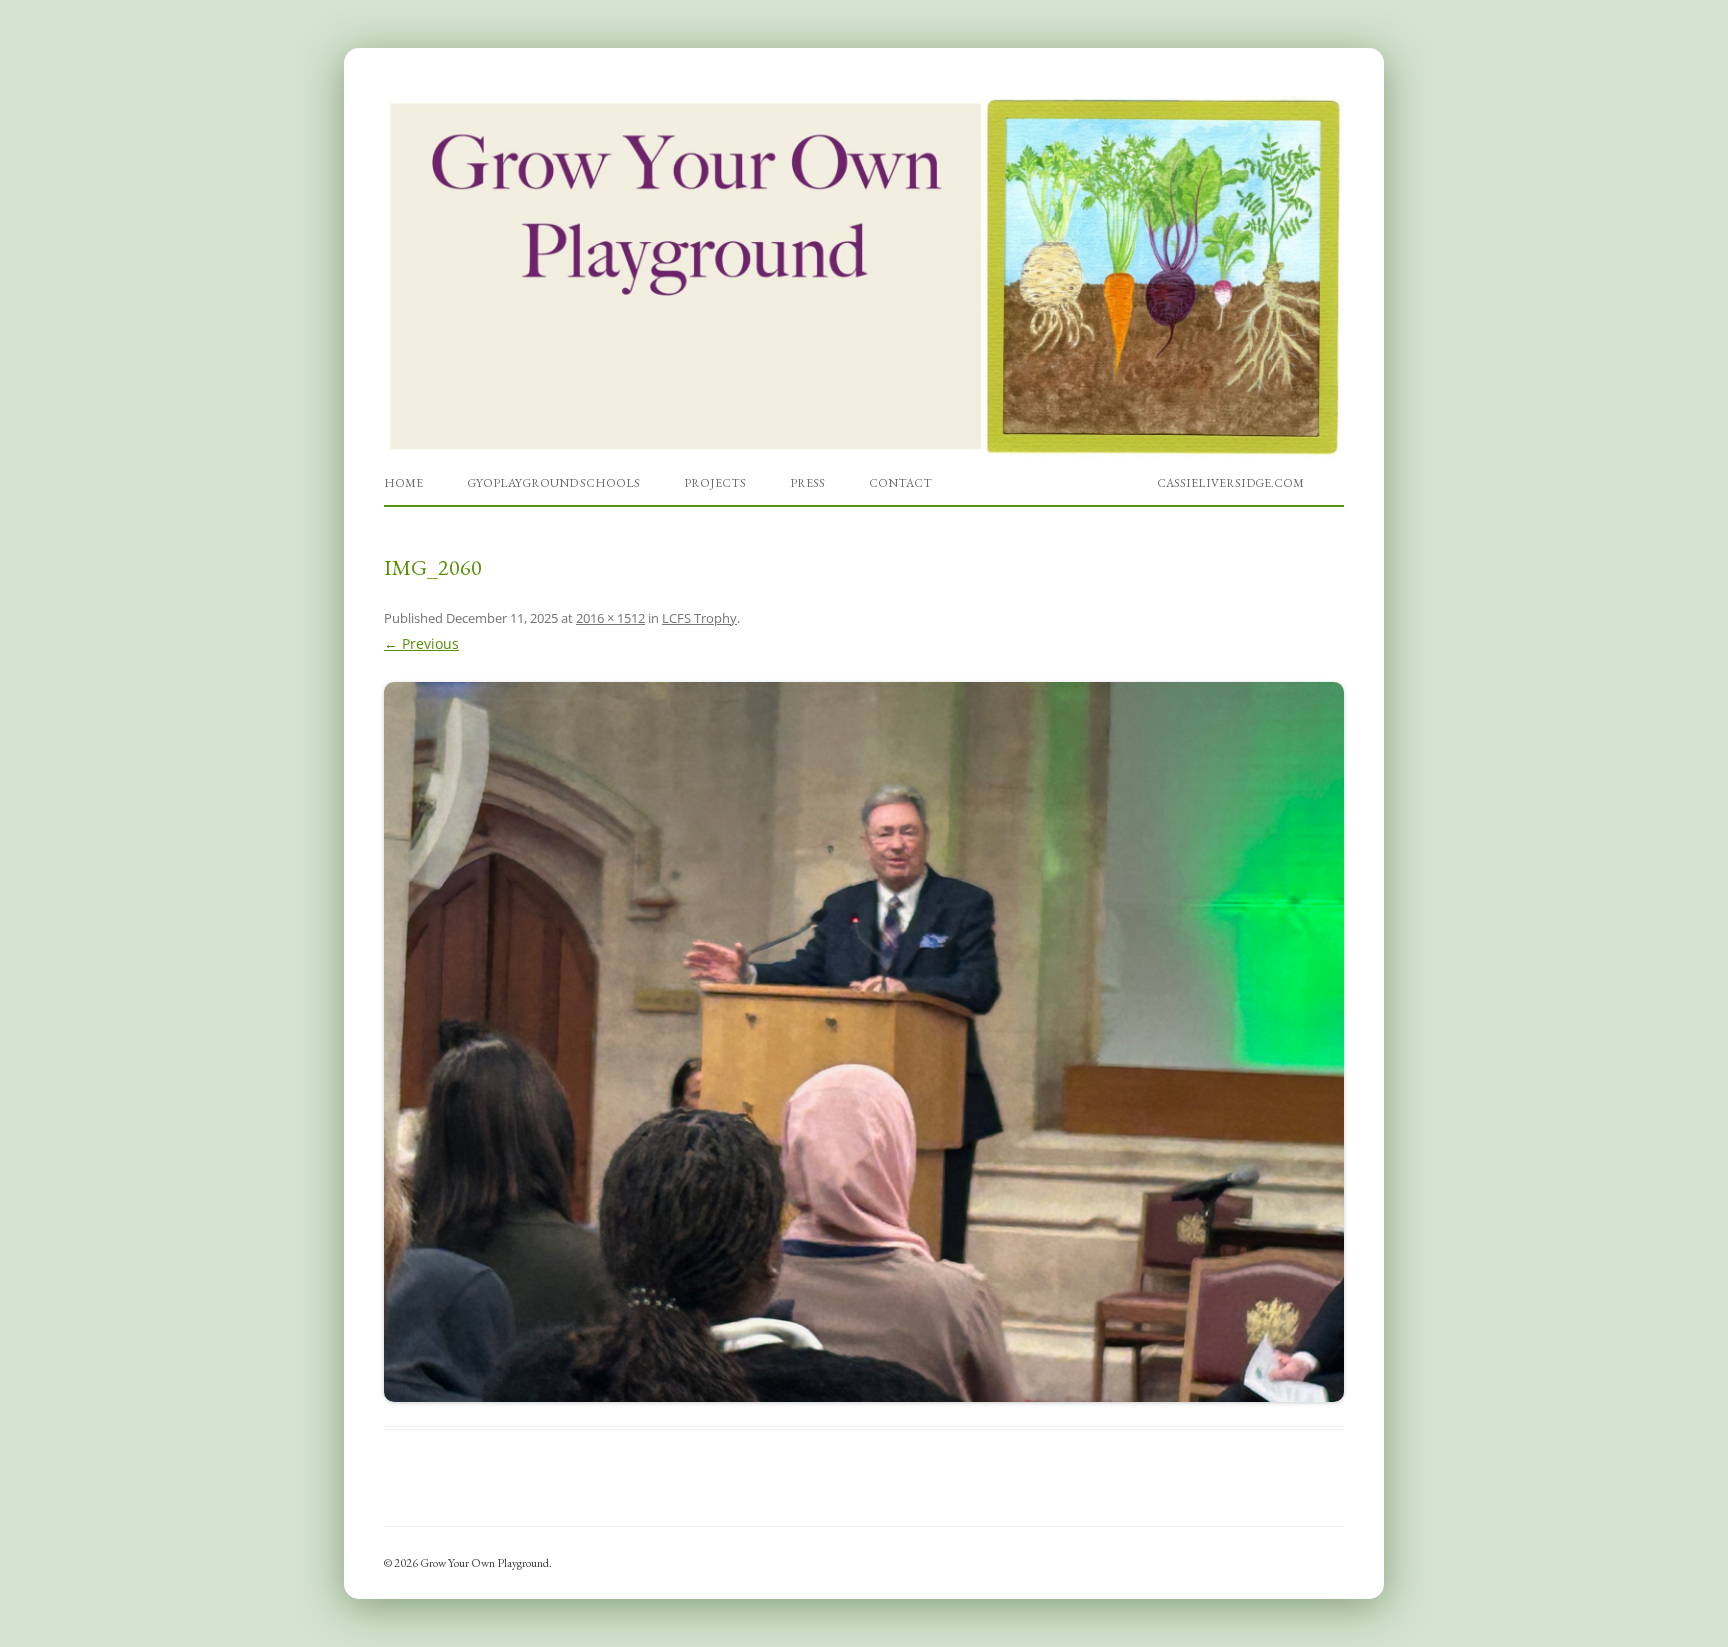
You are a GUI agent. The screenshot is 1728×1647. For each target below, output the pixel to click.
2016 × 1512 (610, 618)
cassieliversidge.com (1230, 483)
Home (403, 483)
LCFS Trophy (699, 618)
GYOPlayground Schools (553, 483)
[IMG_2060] (864, 1042)
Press (807, 483)
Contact (900, 483)
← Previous (421, 643)
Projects (715, 483)
